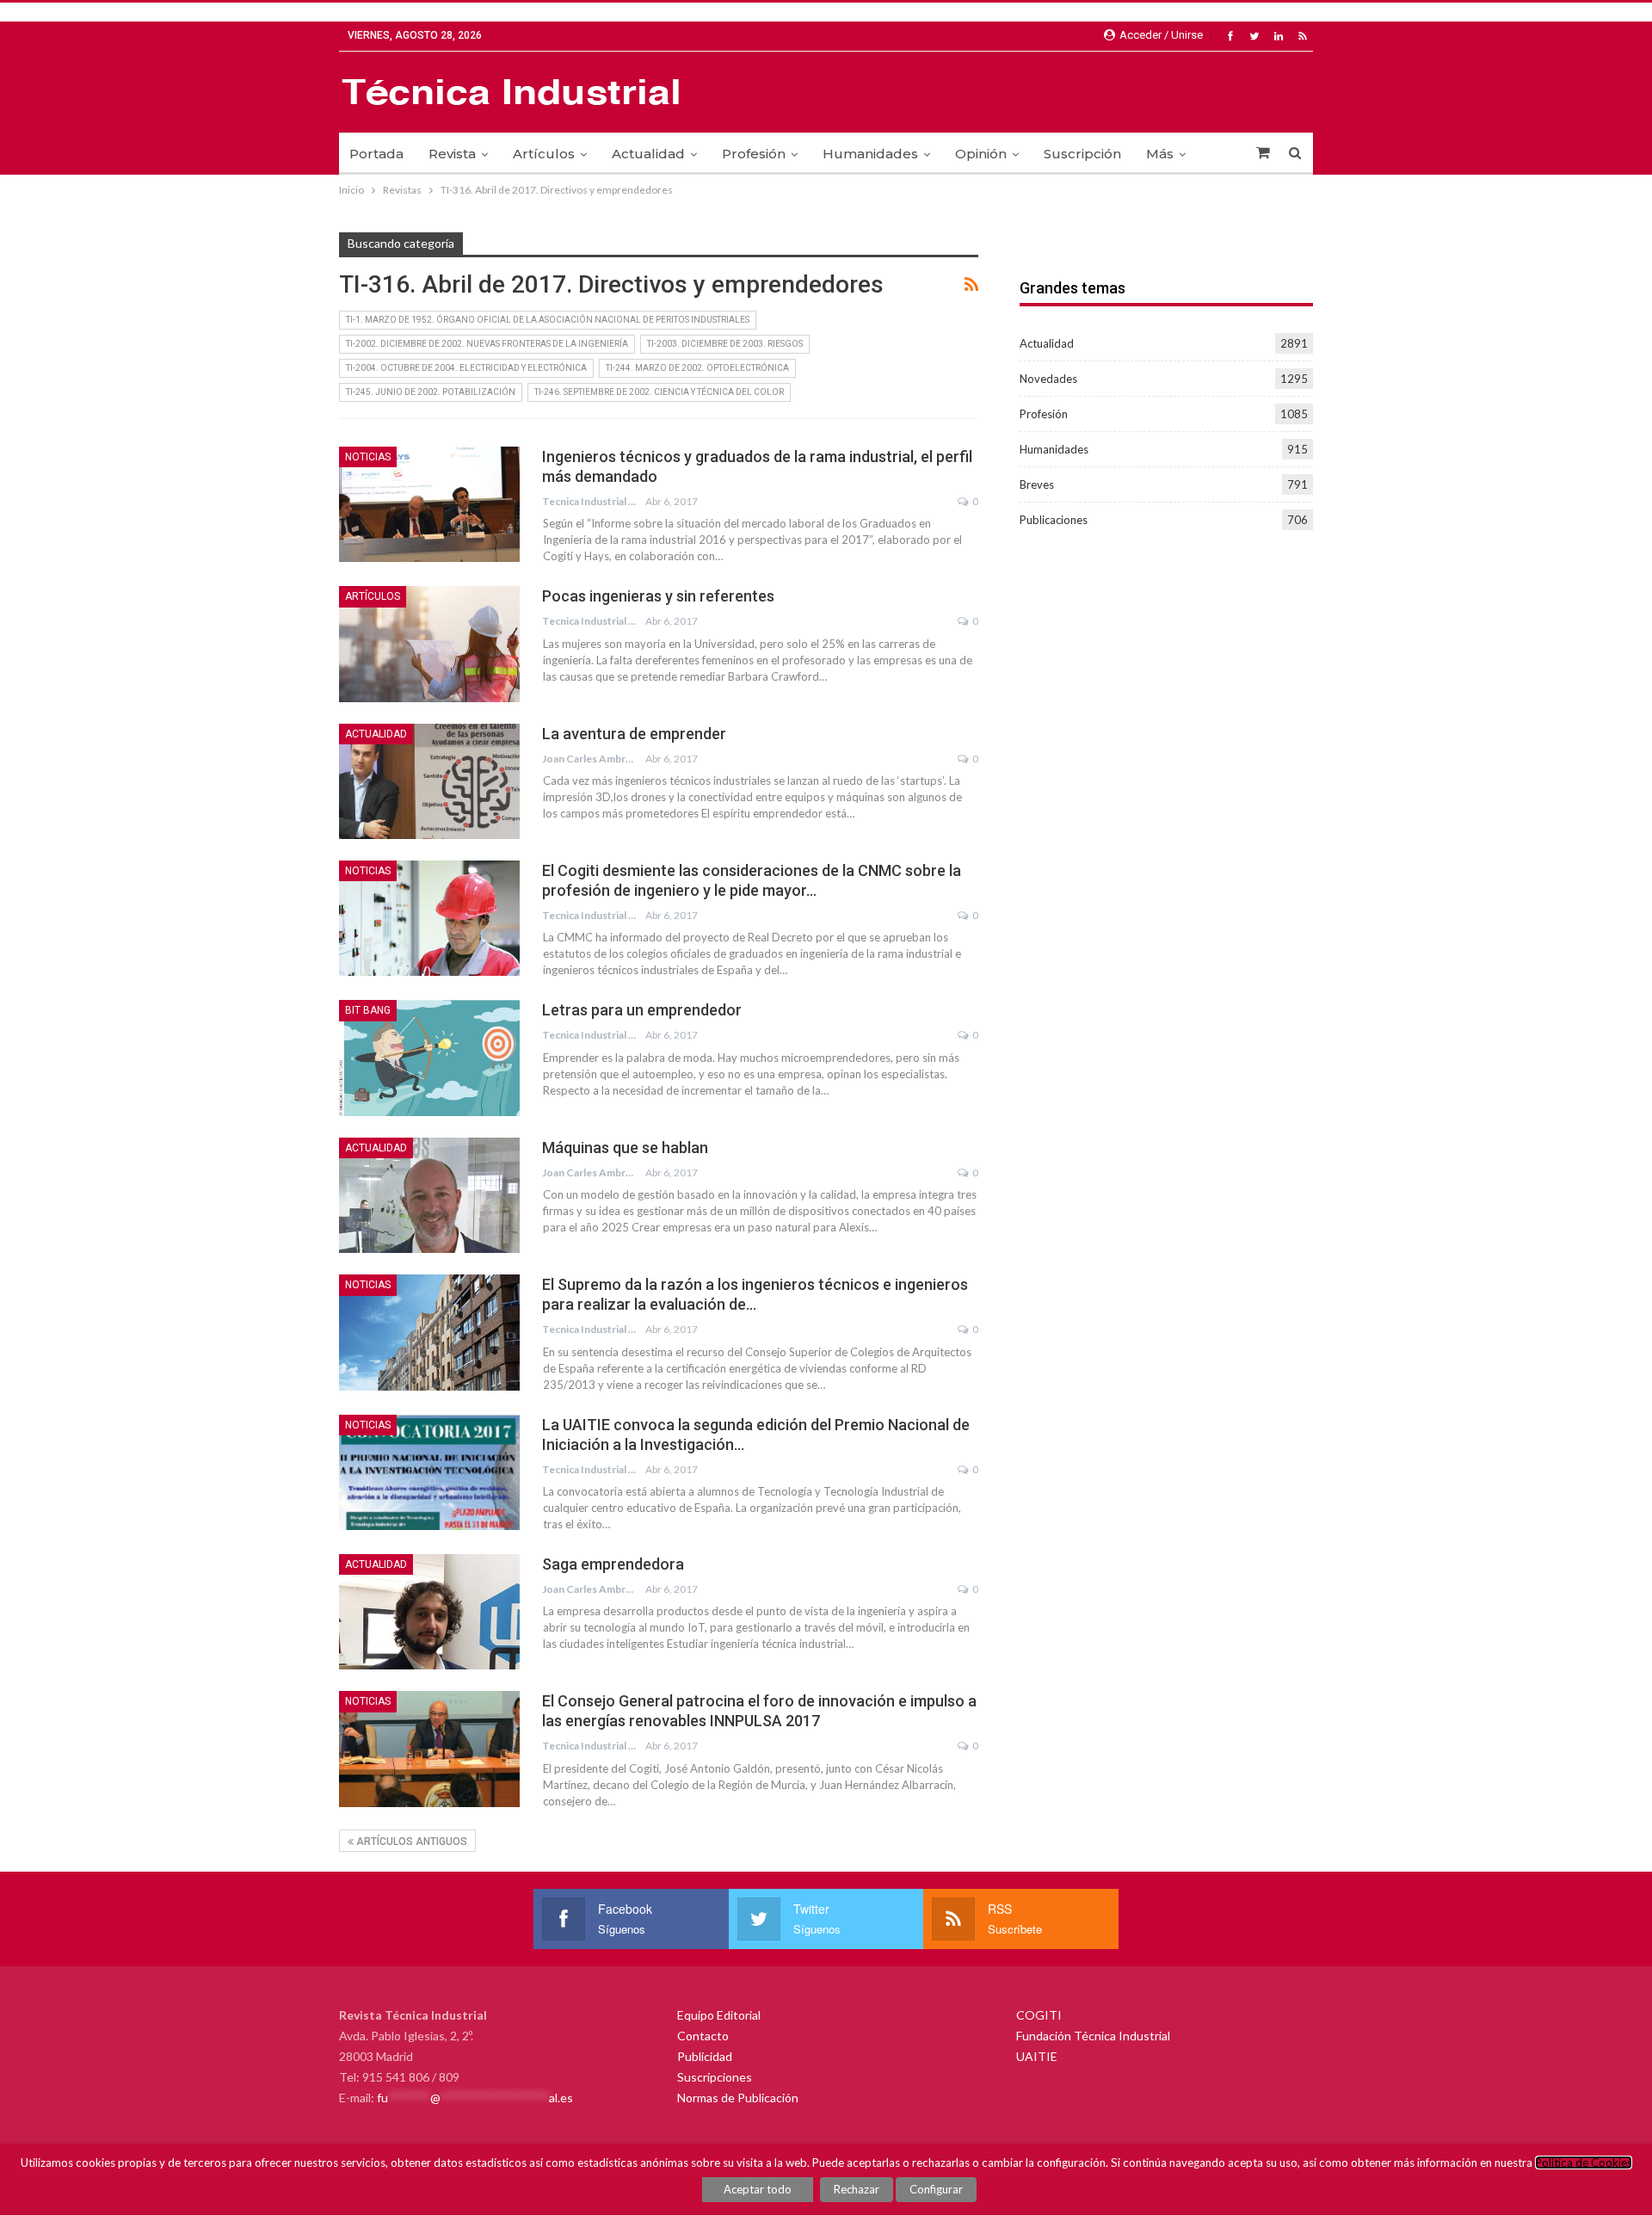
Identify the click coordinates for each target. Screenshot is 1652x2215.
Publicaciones (1054, 520)
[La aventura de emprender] (429, 781)
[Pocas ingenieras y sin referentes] (429, 644)
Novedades (1048, 379)
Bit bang (368, 1010)
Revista (452, 154)
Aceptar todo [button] (758, 2189)
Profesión (754, 154)
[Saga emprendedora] (429, 1612)
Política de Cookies (1584, 2163)
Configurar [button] (936, 2189)
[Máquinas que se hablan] (429, 1195)
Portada (376, 154)
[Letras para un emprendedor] (429, 1058)
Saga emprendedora (613, 1564)
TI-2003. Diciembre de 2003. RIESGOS (725, 344)
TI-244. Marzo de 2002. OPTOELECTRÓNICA (697, 368)
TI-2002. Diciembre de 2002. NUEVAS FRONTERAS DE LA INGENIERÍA (487, 344)
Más (1160, 154)
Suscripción (1082, 154)
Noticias (368, 457)
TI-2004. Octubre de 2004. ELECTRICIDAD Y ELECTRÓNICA (466, 368)
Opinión (981, 154)
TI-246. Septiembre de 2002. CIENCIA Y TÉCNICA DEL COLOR (659, 392)
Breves (1037, 484)
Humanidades (870, 154)
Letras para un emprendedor (642, 1010)
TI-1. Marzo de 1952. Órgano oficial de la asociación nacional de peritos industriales (548, 320)
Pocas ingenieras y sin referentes (658, 596)
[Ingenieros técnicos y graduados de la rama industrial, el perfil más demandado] (429, 504)
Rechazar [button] (857, 2189)
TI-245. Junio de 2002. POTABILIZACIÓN (431, 392)
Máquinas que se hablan (625, 1148)
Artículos (544, 154)
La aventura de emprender (634, 734)
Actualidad (648, 154)
